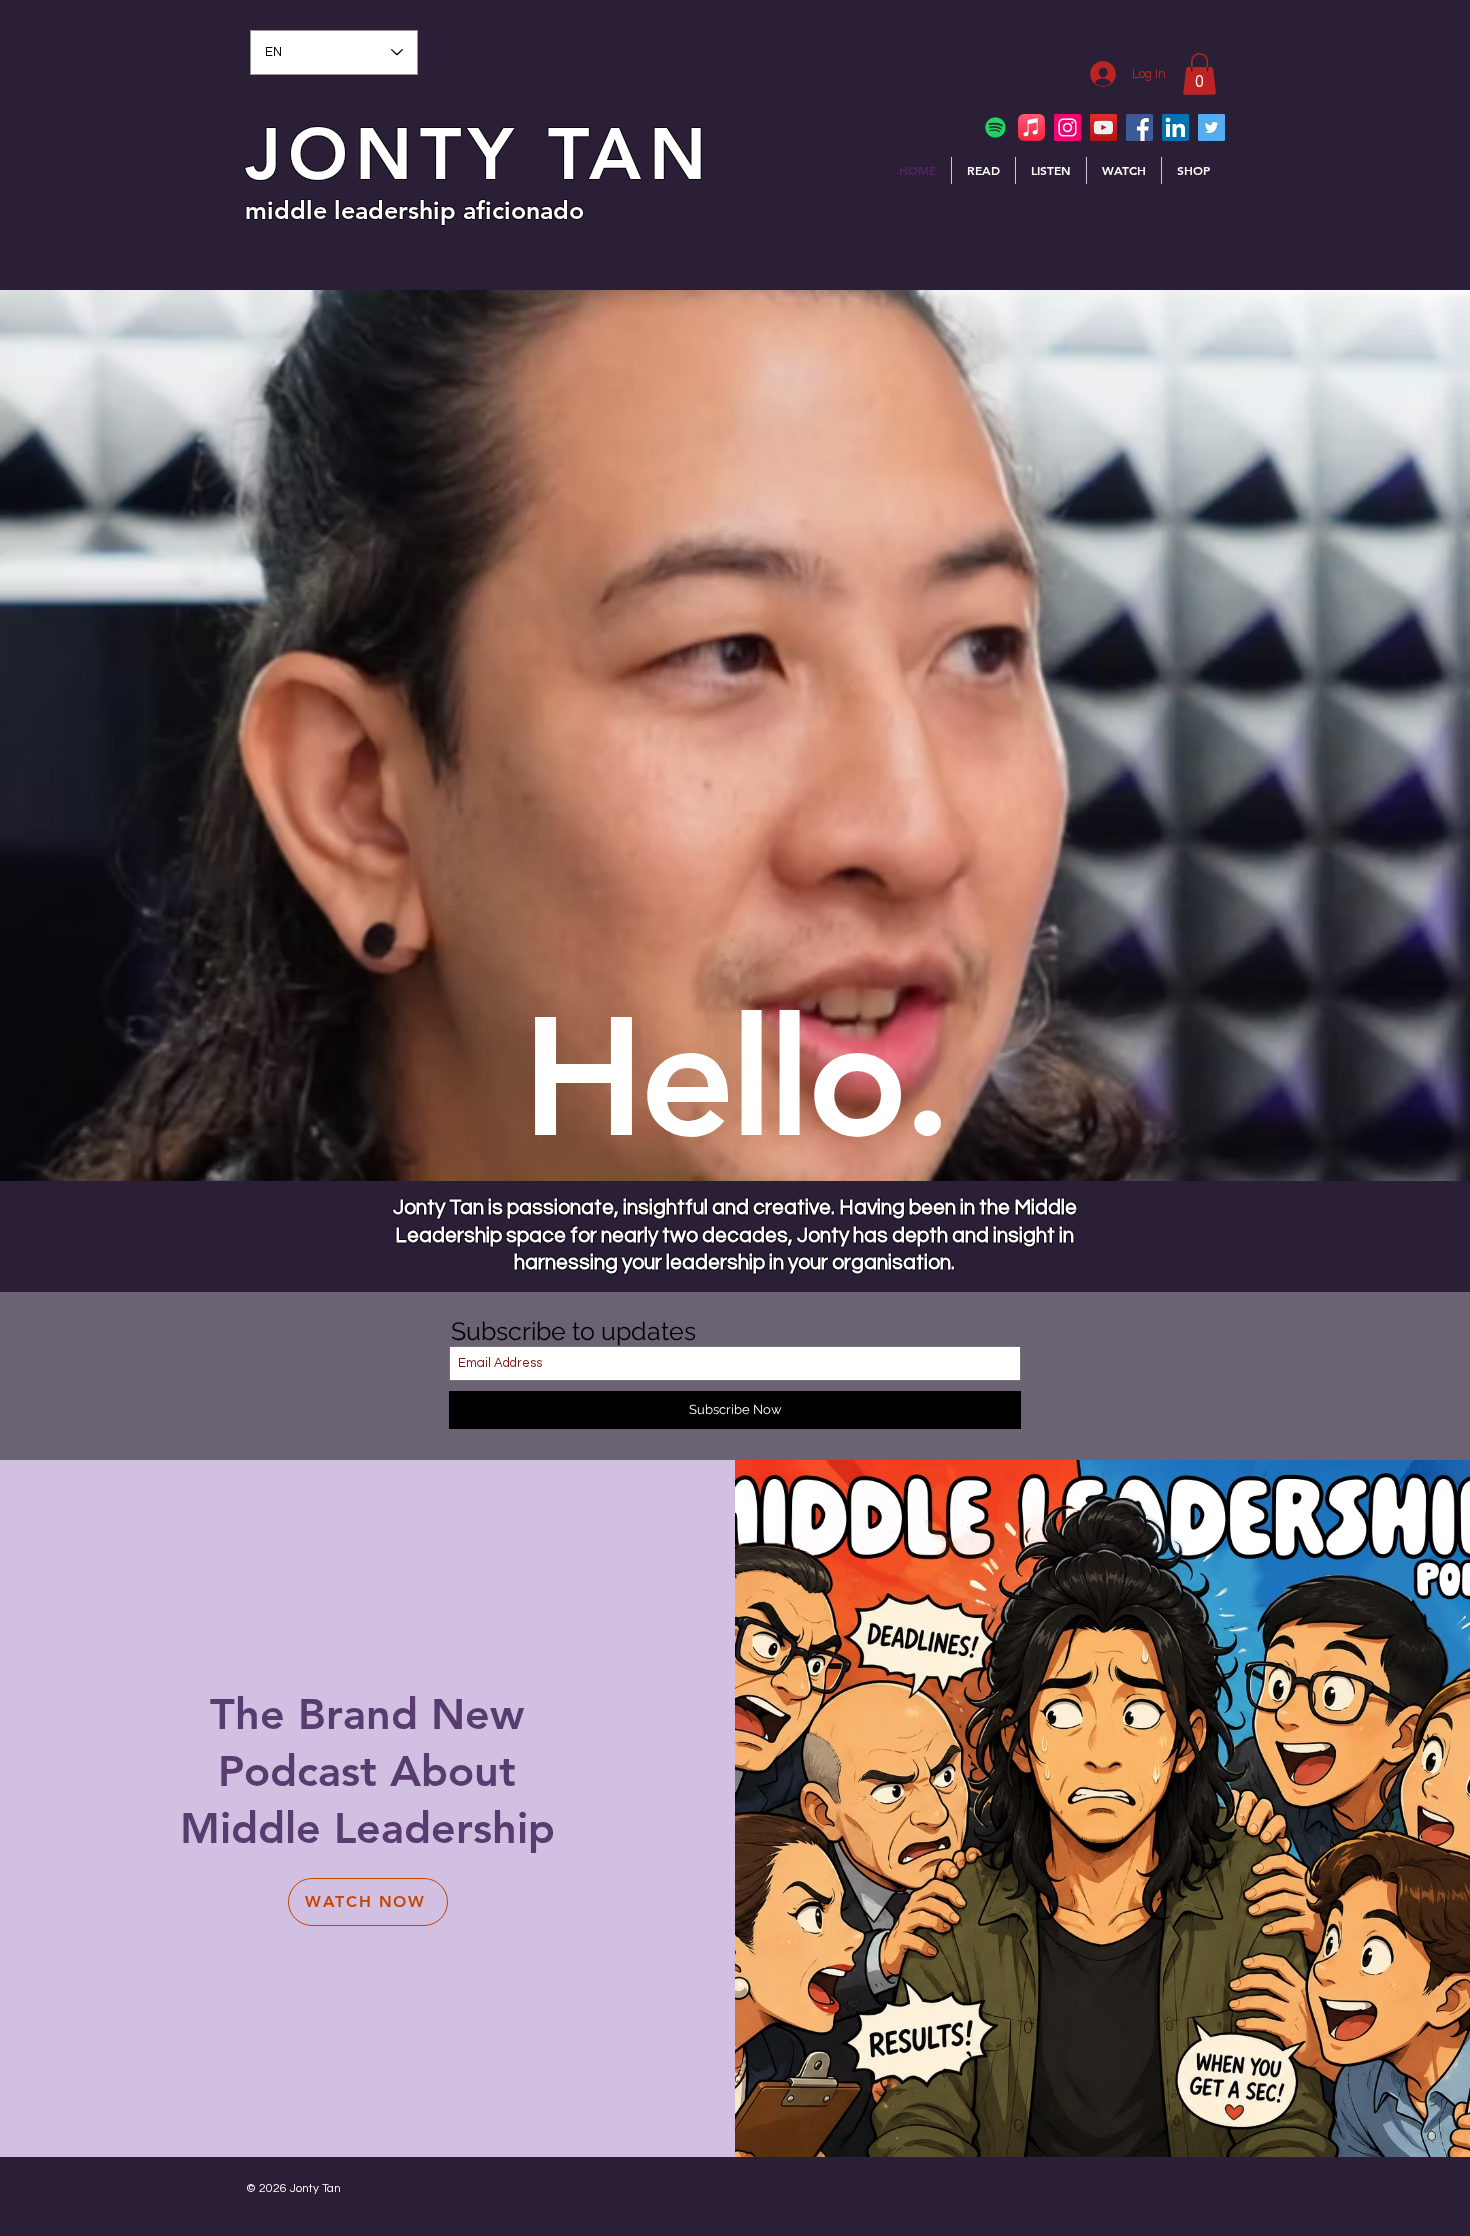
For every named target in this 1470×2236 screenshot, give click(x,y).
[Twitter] (1211, 127)
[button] (1199, 74)
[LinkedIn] (1175, 127)
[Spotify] (995, 127)
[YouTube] (1103, 127)
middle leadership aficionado (414, 210)
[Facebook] (1139, 127)
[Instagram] (1067, 127)
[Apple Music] (1031, 127)
